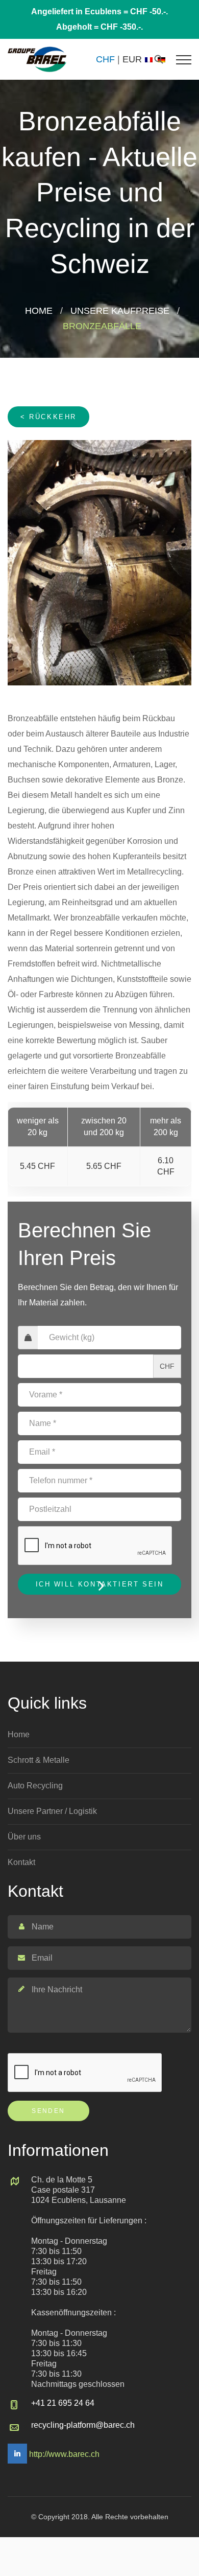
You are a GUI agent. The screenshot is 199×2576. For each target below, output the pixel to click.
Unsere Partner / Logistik (52, 1811)
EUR (132, 59)
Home (39, 311)
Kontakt (21, 1862)
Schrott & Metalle (39, 1760)
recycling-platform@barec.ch (83, 2425)
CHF (105, 59)
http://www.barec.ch (64, 2454)
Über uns (24, 1837)
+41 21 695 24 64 (63, 2403)
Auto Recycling (35, 1786)
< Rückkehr (48, 417)
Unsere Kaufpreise (120, 311)
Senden (48, 2111)
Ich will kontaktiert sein (100, 1584)
